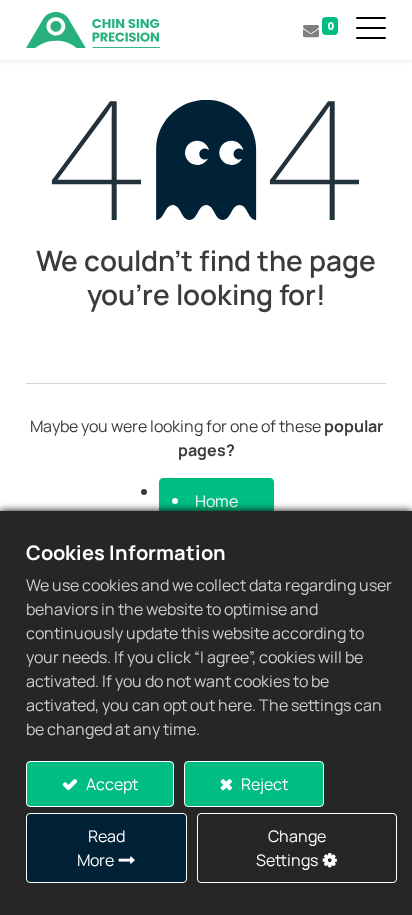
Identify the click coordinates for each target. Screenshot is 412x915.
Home (216, 501)
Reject (263, 784)
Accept (110, 784)
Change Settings (291, 848)
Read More (101, 848)
